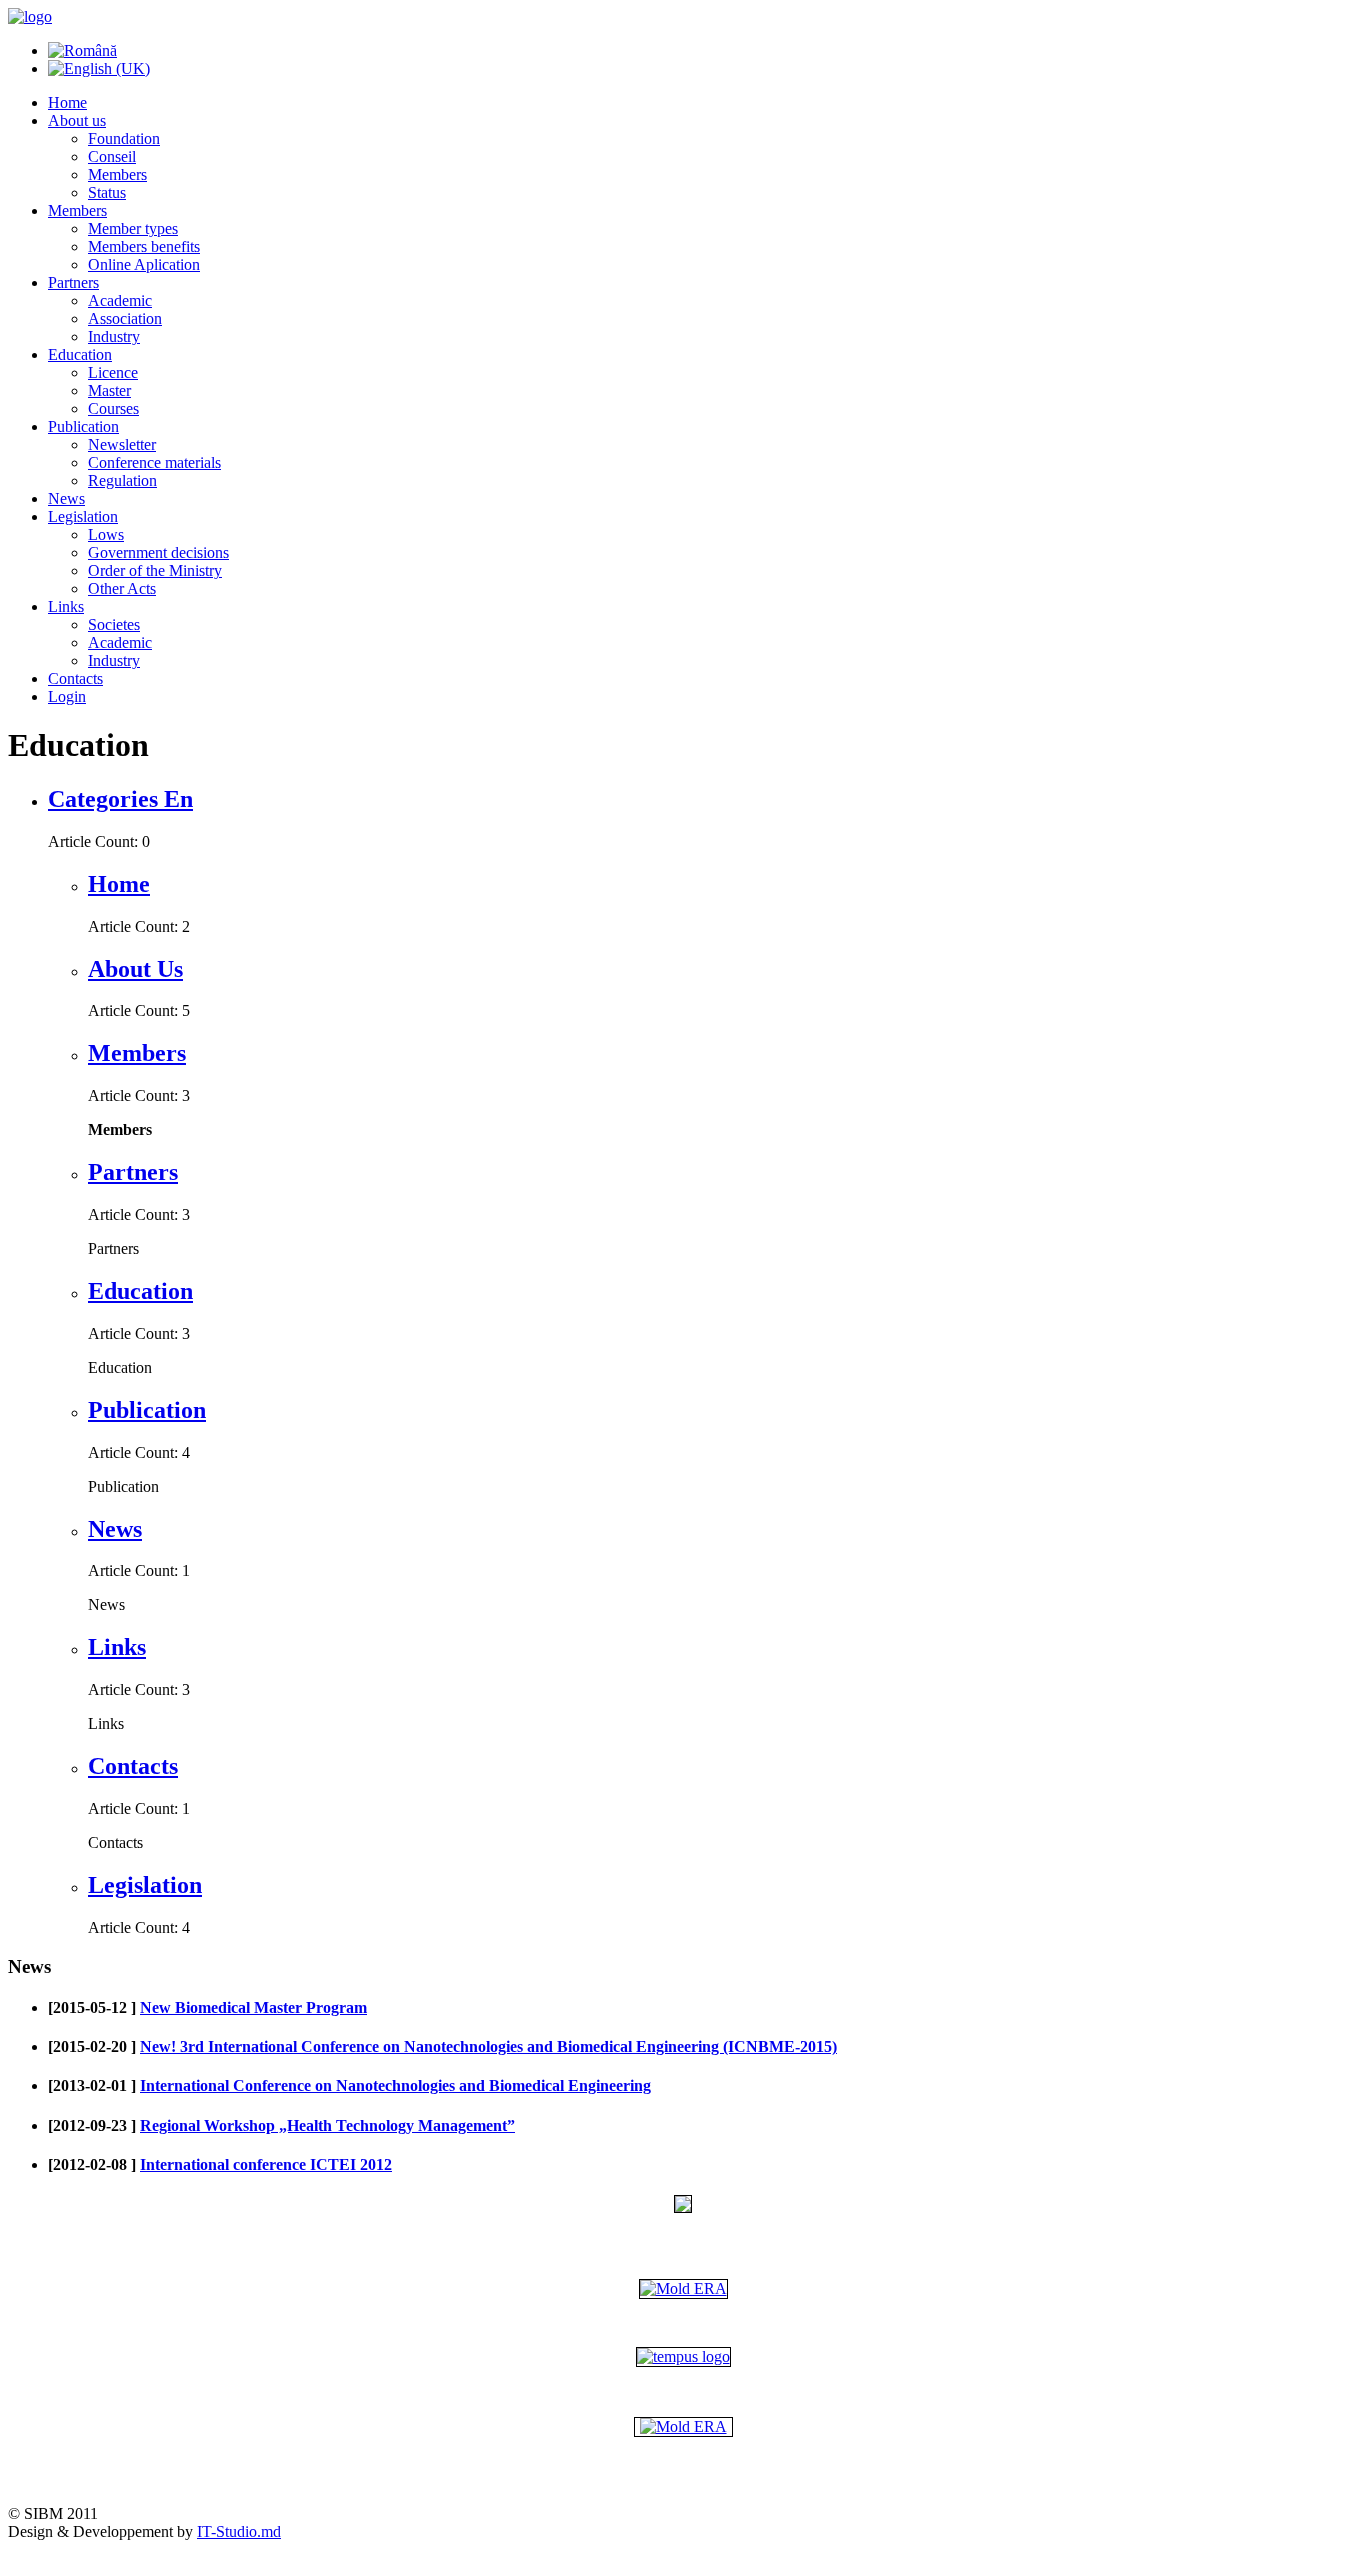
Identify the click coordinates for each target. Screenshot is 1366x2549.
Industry (114, 336)
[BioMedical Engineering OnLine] (683, 2426)
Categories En (120, 799)
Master (109, 390)
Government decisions (158, 552)
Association (125, 318)
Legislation (83, 516)
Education (80, 354)
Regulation (122, 480)
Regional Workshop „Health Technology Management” (327, 2125)
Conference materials (154, 462)
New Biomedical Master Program (253, 2007)
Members (117, 174)
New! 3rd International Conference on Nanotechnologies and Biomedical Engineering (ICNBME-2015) (488, 2046)
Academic (120, 300)
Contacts (75, 678)
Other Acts (122, 588)
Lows (106, 534)
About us (77, 120)
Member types (133, 228)
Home (67, 102)
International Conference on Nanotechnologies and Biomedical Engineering (395, 2085)
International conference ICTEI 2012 (266, 2164)
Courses (113, 408)
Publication (83, 426)
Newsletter (122, 444)
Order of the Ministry (155, 570)
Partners (73, 282)
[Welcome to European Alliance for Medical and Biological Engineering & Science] (683, 2288)
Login (67, 696)
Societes (114, 624)
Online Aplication (144, 264)
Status (107, 192)
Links (66, 606)
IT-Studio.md (239, 2531)
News (66, 498)
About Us (135, 969)
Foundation (124, 138)
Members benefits (144, 246)
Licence (113, 372)
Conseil (112, 156)
